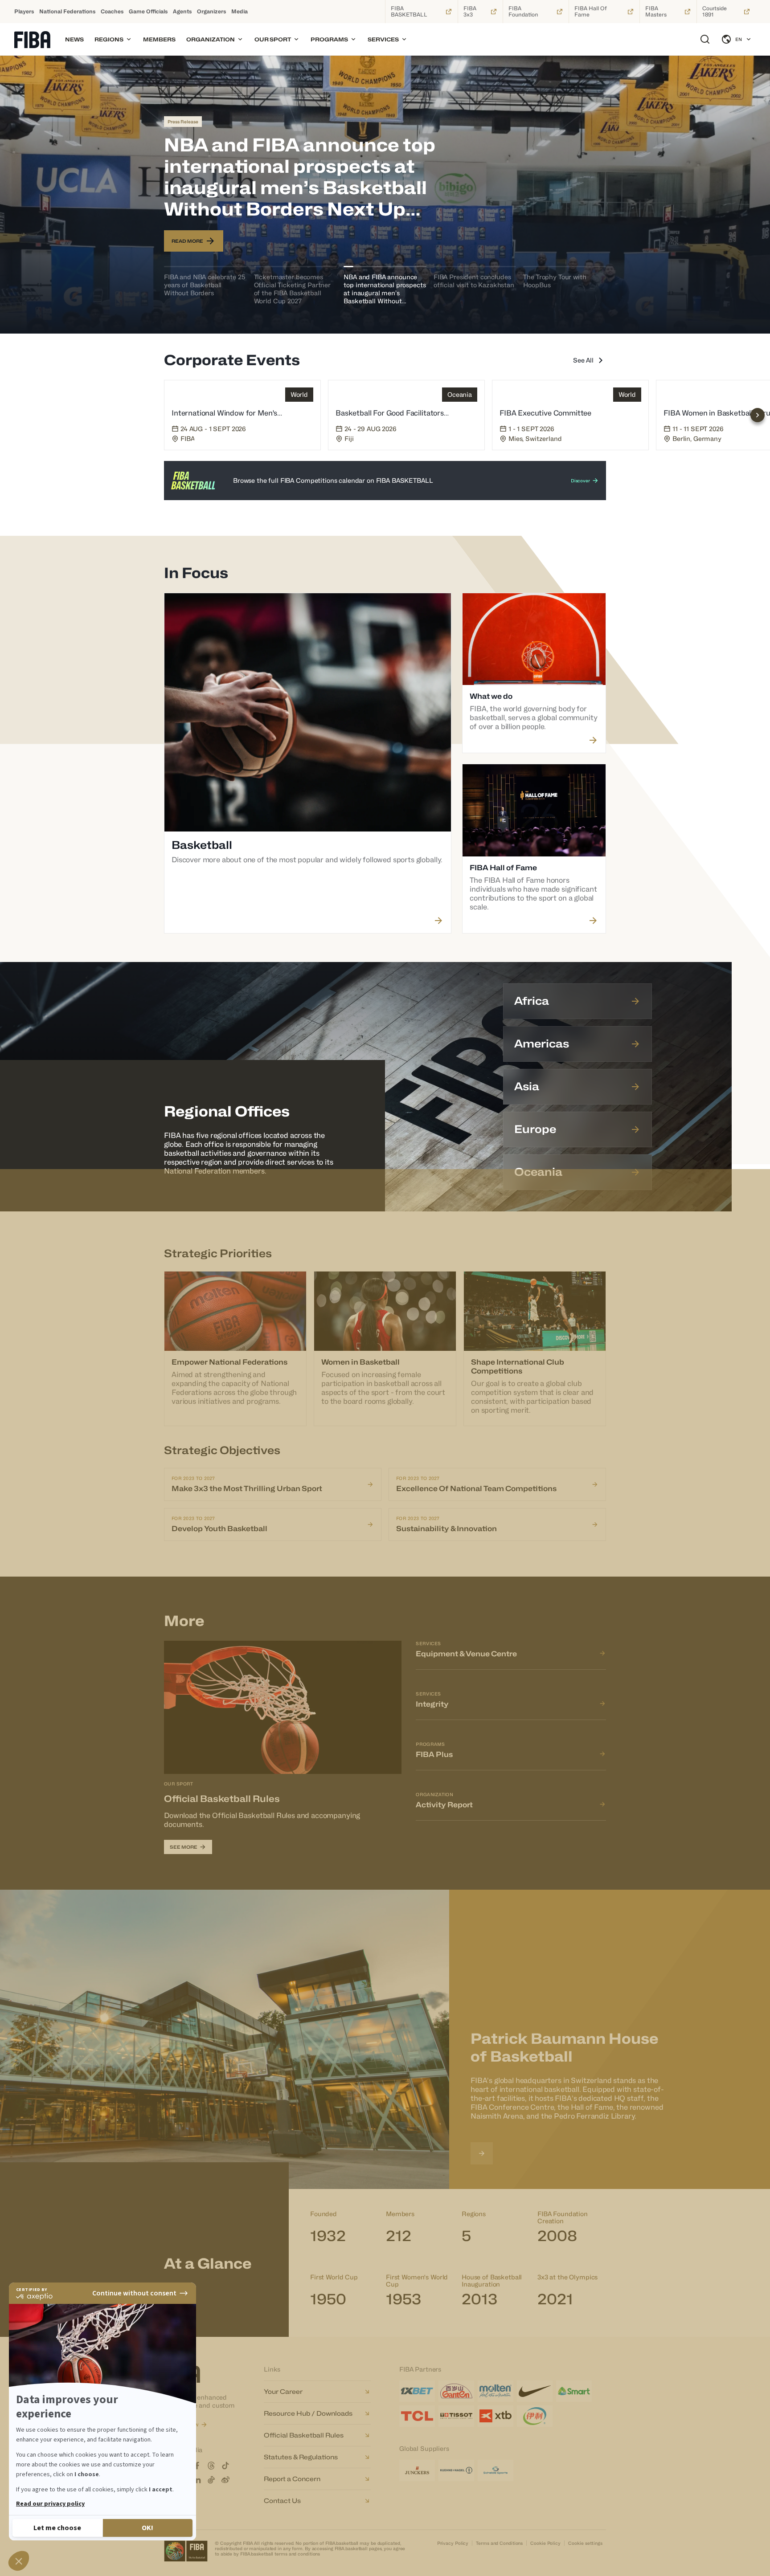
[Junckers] (417, 2470)
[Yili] (535, 2416)
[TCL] (417, 2416)
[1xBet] (417, 2391)
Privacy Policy (453, 2543)
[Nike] (535, 2391)
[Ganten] (456, 2391)
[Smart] (574, 2391)
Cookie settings (585, 2543)
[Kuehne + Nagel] (456, 2470)
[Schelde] (496, 2470)
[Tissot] (456, 2416)
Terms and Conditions (499, 2543)
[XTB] (496, 2416)
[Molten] (496, 2391)
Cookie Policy (545, 2543)
